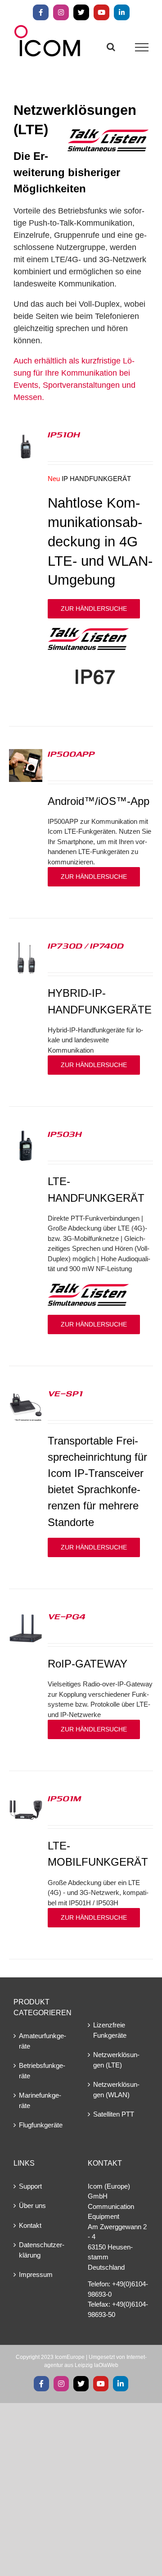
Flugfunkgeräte (41, 2125)
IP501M (64, 1798)
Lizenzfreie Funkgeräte (110, 2030)
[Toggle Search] (111, 47)
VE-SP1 (65, 1393)
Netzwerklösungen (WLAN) (116, 2090)
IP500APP (71, 754)
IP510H (64, 434)
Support (30, 2186)
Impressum (36, 2274)
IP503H (65, 1134)
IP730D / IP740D (86, 945)
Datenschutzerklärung (42, 2250)
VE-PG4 (67, 1616)
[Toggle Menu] (142, 47)
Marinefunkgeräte (40, 2100)
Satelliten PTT (114, 2114)
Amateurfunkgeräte (43, 2041)
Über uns (32, 2206)
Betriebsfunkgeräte (42, 2071)
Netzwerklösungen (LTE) (116, 2060)
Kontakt (30, 2225)
